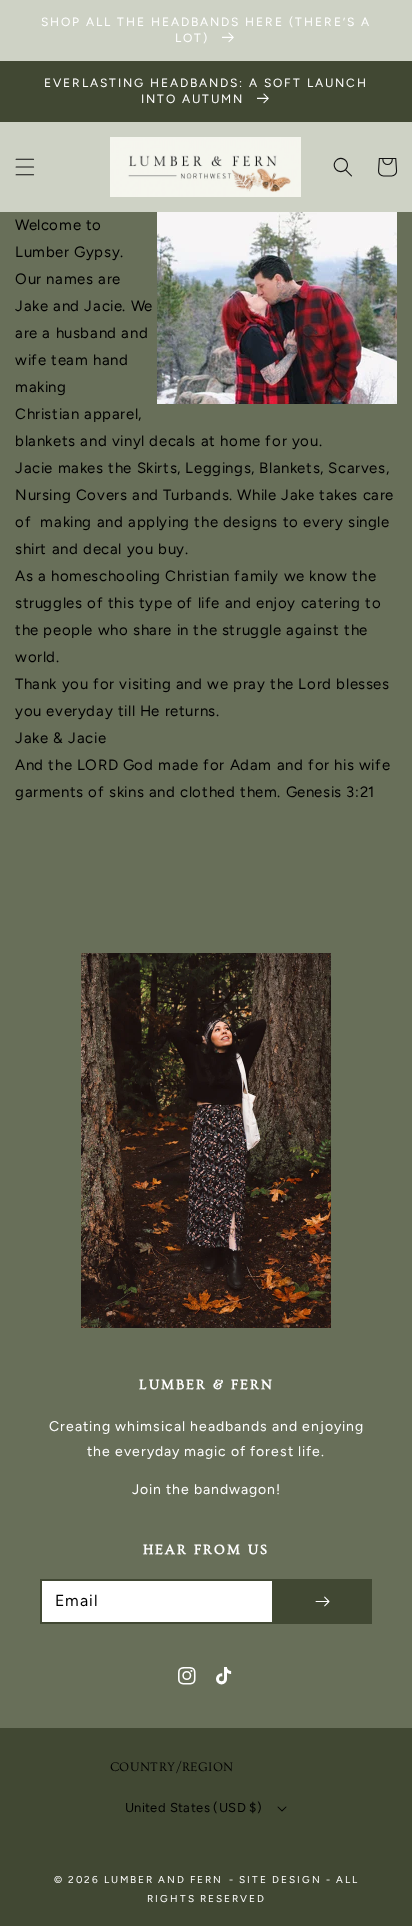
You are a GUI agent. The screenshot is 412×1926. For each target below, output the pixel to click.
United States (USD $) (193, 1807)
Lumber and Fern (163, 1879)
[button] (25, 167)
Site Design (280, 1879)
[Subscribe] (322, 1601)
